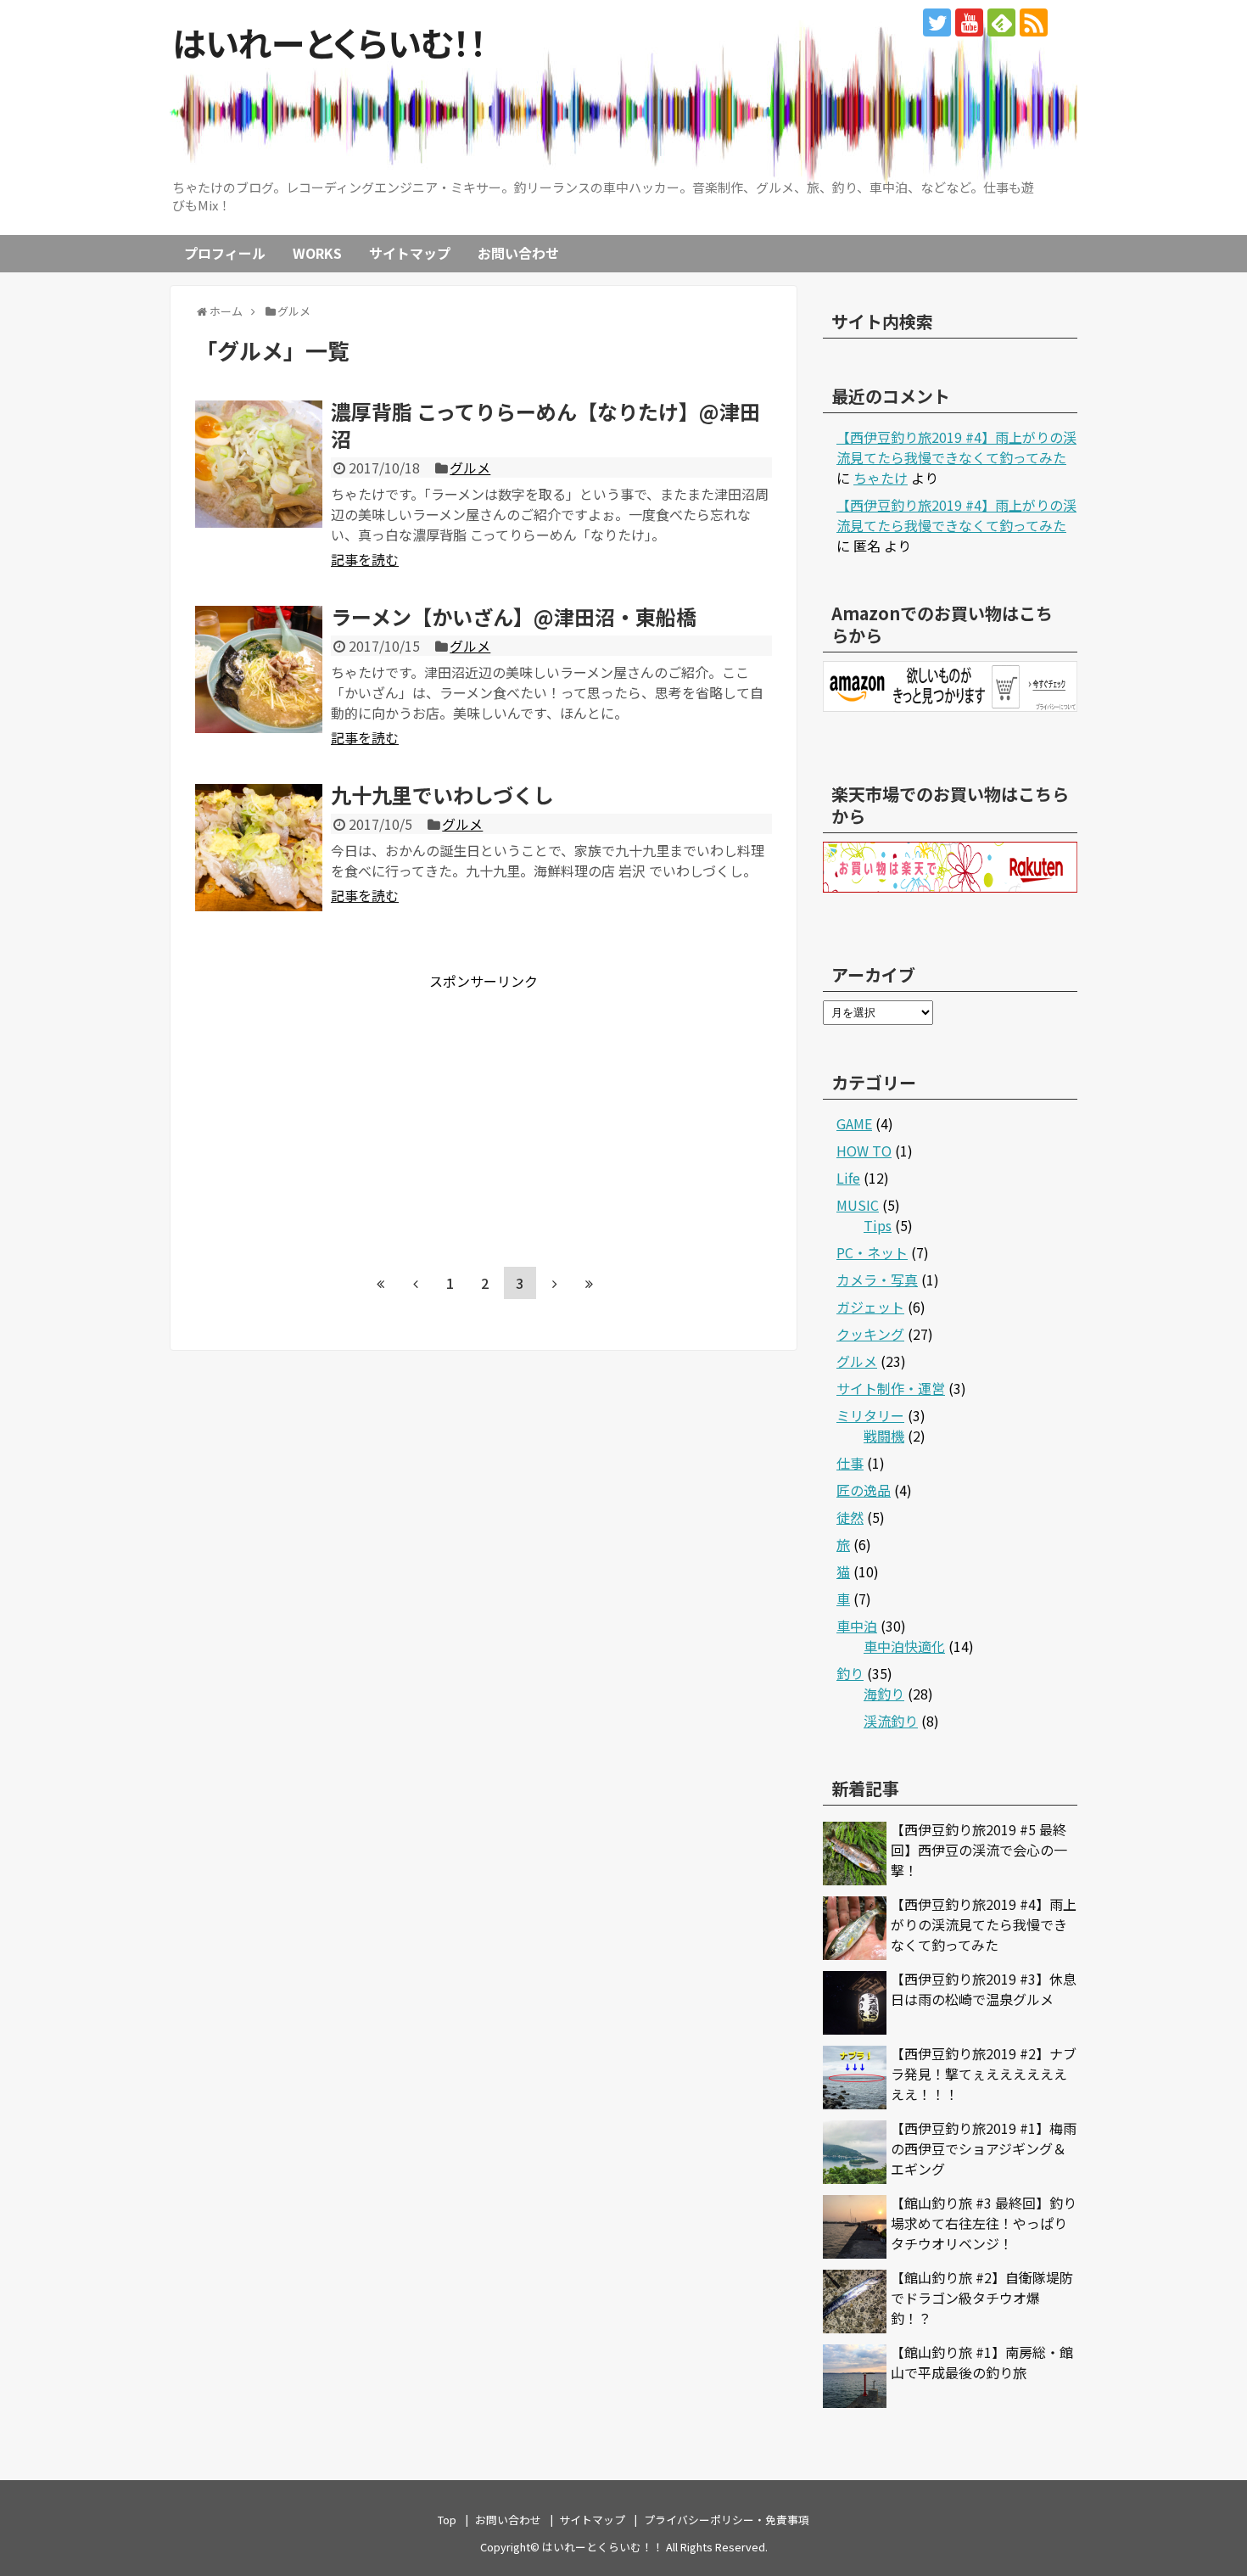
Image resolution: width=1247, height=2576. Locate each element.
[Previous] (416, 1283)
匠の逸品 (864, 1490)
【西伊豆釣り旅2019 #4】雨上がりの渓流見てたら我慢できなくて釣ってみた (956, 447)
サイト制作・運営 (891, 1388)
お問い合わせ (518, 253)
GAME (854, 1123)
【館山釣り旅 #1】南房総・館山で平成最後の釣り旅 (982, 2362)
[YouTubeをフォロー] (969, 22)
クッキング (870, 1334)
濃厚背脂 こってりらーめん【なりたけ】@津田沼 (545, 424)
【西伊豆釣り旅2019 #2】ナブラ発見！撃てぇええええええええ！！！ (984, 2074)
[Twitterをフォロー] (937, 22)
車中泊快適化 (904, 1646)
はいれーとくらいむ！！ (330, 42)
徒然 (850, 1517)
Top (447, 2520)
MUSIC (858, 1205)
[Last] (590, 1283)
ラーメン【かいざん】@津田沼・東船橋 (514, 616)
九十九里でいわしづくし (442, 795)
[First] (381, 1283)
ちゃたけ (881, 478)
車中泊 (857, 1626)
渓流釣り (891, 1721)
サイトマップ (410, 253)
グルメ (470, 468)
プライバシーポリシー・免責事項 (727, 2520)
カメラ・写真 (877, 1280)
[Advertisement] (338, 1110)
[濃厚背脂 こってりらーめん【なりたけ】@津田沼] (259, 464)
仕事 (850, 1463)
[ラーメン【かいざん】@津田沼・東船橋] (259, 669)
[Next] (555, 1283)
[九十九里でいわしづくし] (259, 848)
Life (848, 1178)
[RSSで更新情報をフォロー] (1034, 22)
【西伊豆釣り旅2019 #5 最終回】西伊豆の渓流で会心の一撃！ (979, 1850)
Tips (878, 1225)
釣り (850, 1673)
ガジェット (870, 1307)
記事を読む (365, 559)
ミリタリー (870, 1415)
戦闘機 (884, 1436)
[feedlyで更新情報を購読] (1001, 22)
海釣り (884, 1694)
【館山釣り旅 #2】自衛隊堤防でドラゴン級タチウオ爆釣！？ (982, 2298)
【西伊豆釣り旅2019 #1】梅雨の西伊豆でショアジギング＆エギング (984, 2148)
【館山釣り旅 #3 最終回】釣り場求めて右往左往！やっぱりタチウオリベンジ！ (984, 2223)
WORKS (317, 253)
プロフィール (225, 253)
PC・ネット (872, 1252)
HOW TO (864, 1151)
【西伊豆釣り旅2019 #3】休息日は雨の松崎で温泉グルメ (984, 1989)
